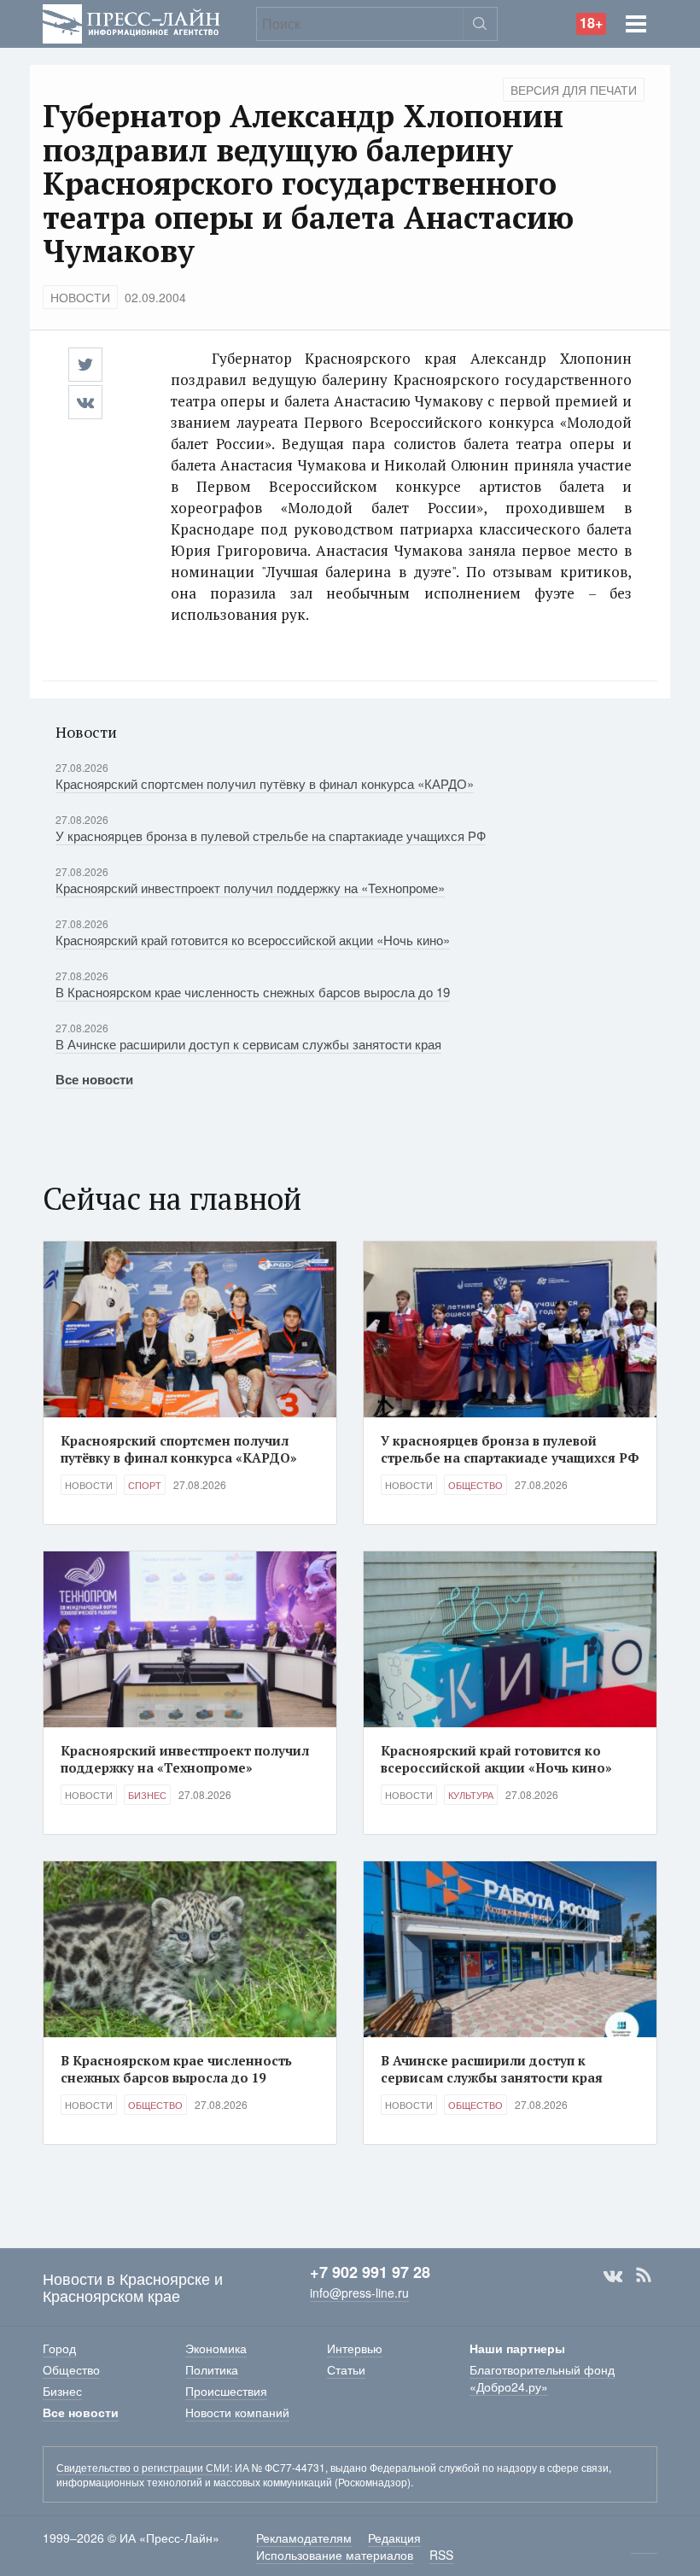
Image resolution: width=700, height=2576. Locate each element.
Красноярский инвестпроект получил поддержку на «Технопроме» (250, 888)
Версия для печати (574, 90)
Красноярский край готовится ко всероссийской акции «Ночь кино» (253, 940)
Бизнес (147, 1795)
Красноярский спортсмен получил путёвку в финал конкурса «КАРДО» (265, 783)
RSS (644, 2275)
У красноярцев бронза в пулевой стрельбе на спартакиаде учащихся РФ (271, 835)
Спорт (145, 1485)
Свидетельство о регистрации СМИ (143, 2467)
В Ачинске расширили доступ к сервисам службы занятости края (248, 1044)
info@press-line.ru (359, 2293)
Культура (471, 1795)
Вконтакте (613, 2275)
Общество (475, 1485)
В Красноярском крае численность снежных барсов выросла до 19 (253, 992)
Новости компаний (237, 2412)
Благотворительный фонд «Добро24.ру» (542, 2378)
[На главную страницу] (131, 22)
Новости (80, 297)
